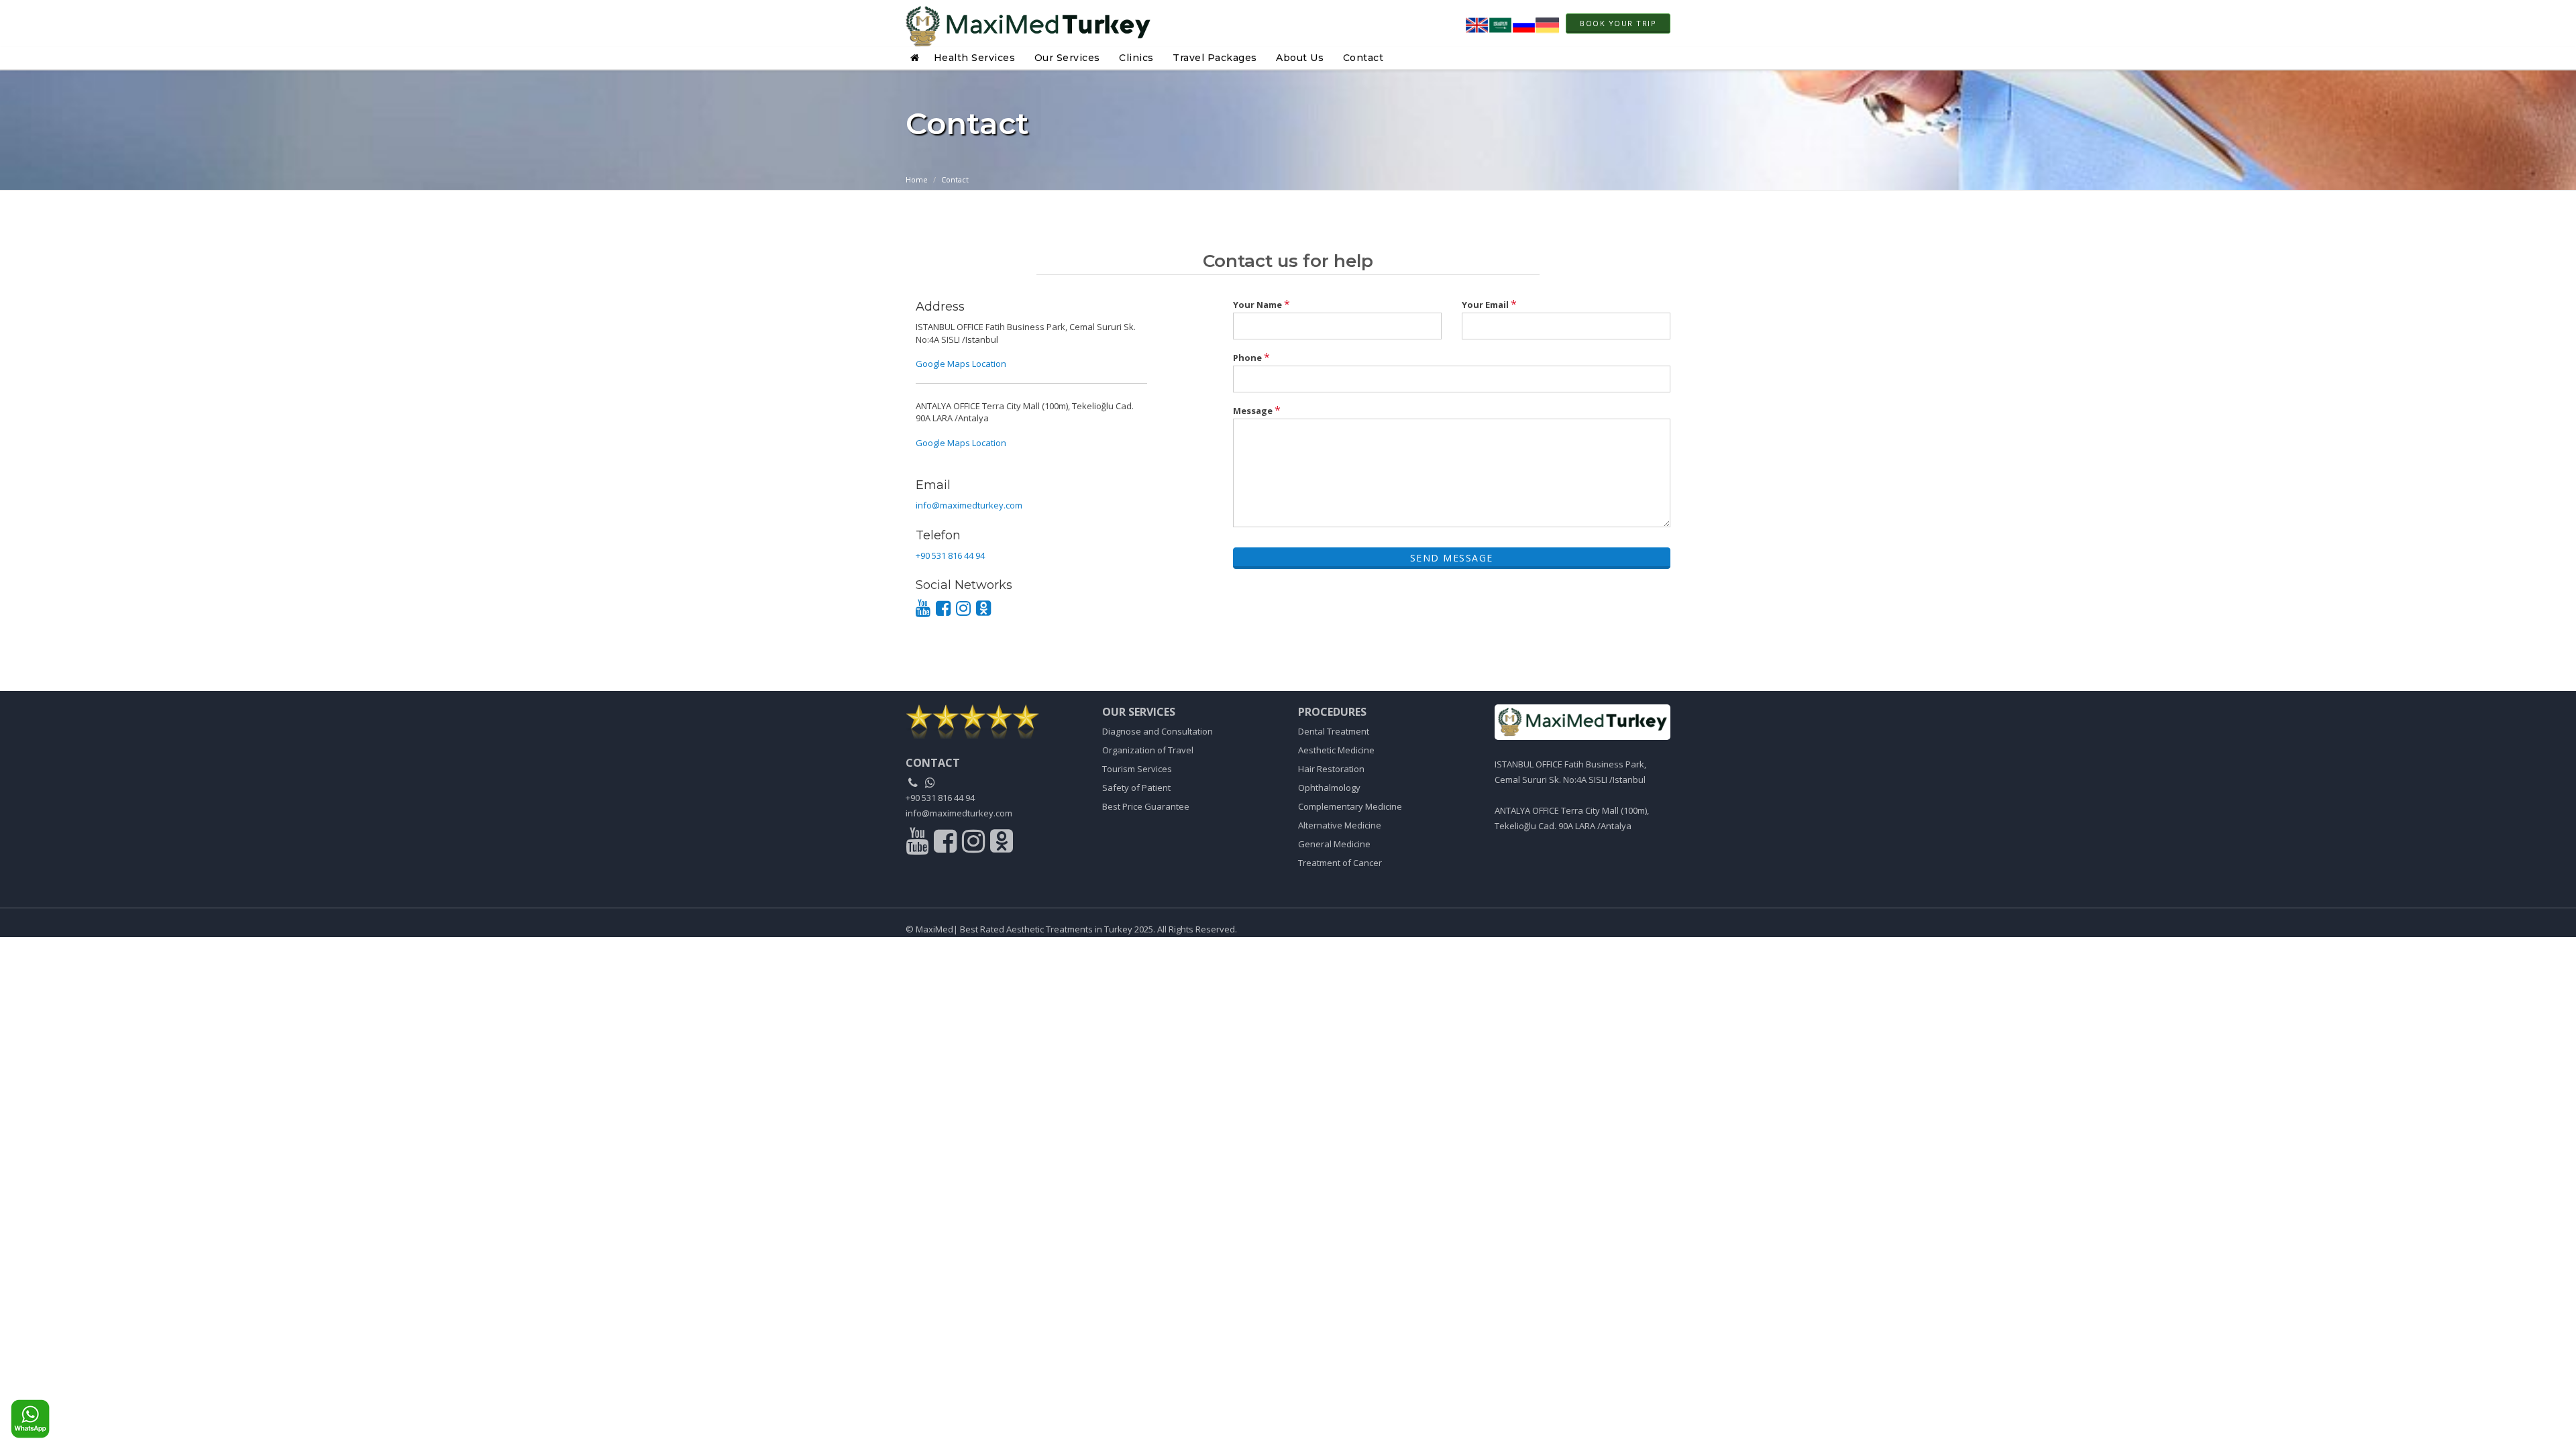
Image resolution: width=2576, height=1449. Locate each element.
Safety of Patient (1136, 788)
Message (1257, 410)
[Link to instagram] (975, 845)
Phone (1251, 357)
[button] (917, 58)
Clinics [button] (1136, 58)
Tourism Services (1137, 769)
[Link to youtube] (919, 845)
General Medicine (1334, 844)
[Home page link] (1028, 23)
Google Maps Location (961, 364)
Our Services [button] (1067, 58)
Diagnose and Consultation (1158, 731)
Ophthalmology (1329, 788)
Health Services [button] (975, 58)
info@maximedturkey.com (969, 505)
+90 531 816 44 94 (950, 555)
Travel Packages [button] (1215, 58)
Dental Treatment (1334, 731)
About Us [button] (1300, 58)
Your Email (1489, 304)
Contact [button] (1363, 58)
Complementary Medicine (1350, 806)
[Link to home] (1583, 722)
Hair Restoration (1331, 769)
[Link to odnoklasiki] (1002, 845)
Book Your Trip (1618, 23)
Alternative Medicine (1340, 825)
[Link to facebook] (947, 845)
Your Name (1262, 304)
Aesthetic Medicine (1336, 750)
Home (917, 179)
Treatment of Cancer (1340, 863)
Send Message (1452, 558)
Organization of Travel (1148, 750)
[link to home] (994, 721)
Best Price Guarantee (1146, 806)
